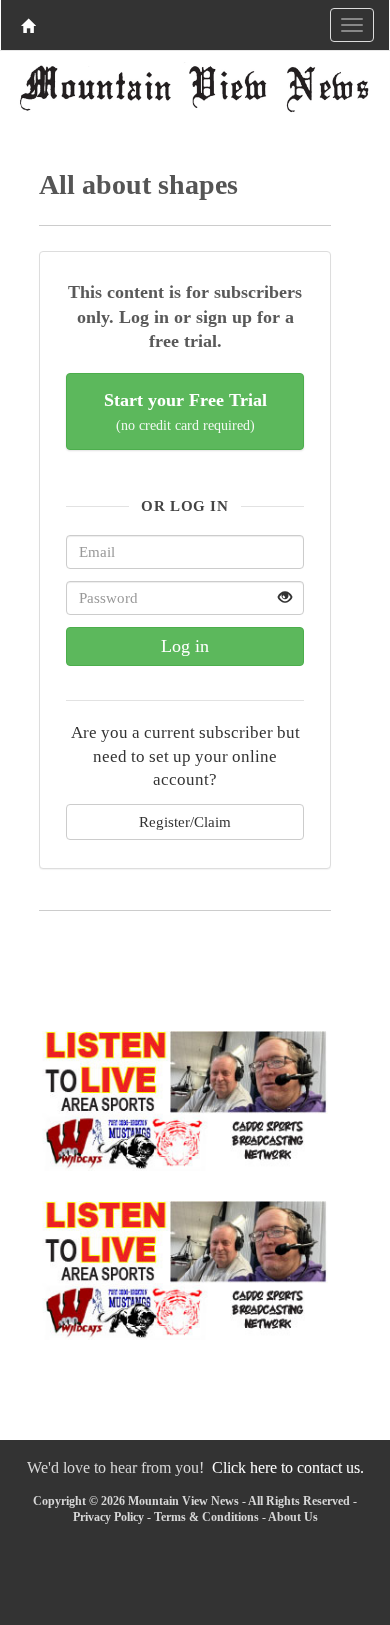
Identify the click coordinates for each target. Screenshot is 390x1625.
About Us (293, 1517)
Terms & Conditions (206, 1517)
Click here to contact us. (288, 1467)
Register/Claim (185, 821)
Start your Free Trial (185, 411)
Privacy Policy (108, 1517)
